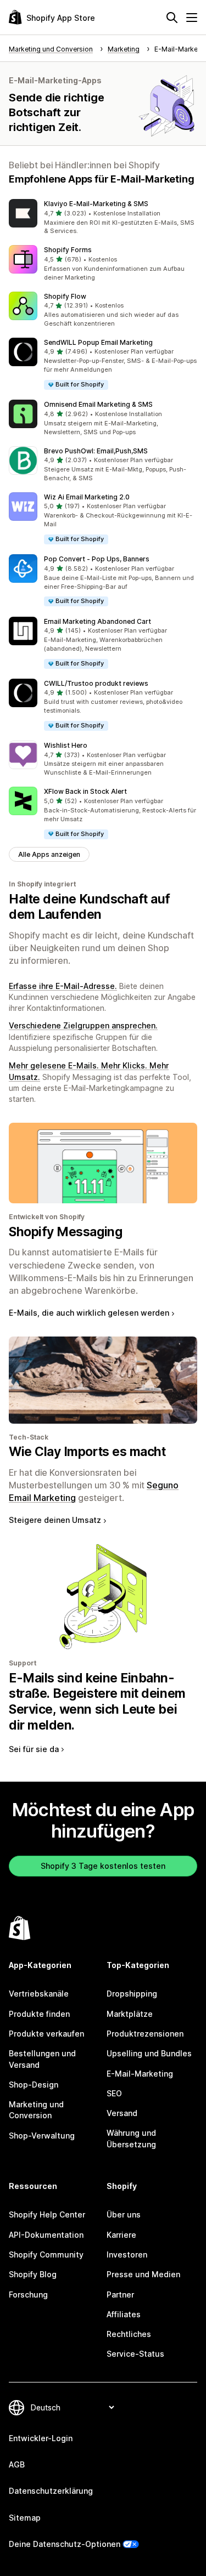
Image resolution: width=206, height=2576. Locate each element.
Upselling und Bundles (149, 2053)
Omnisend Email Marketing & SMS (98, 404)
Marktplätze (130, 2014)
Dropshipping (132, 1994)
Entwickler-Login (41, 2438)
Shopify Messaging (65, 1232)
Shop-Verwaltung (42, 2136)
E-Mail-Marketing (140, 2074)
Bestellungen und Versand (42, 2059)
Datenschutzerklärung (51, 2491)
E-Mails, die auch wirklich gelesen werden (89, 1313)
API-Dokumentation (46, 2235)
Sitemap (25, 2518)
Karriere (121, 2235)
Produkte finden (39, 2014)
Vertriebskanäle (39, 1994)
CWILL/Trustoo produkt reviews (96, 683)
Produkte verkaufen (46, 2034)
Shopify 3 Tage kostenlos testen (103, 1866)
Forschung (28, 2294)
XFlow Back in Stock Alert (85, 791)
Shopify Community (46, 2254)
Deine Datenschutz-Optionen (65, 2544)
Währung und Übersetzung (131, 2138)
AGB (17, 2464)
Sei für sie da (34, 1749)
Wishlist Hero (66, 745)
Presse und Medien (143, 2274)
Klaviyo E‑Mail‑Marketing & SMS (96, 204)
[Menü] (192, 18)
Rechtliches (129, 2334)
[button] (103, 218)
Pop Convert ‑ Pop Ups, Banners (97, 559)
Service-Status (135, 2354)
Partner (120, 2294)
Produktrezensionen (145, 2034)
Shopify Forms (68, 250)
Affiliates (124, 2314)
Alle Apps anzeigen (49, 854)
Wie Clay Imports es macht (87, 1452)
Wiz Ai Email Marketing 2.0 (87, 497)
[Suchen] (172, 18)
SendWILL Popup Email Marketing (98, 342)
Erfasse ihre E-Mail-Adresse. (63, 986)
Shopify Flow (65, 296)
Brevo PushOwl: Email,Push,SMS (96, 451)
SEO (114, 2093)
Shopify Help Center (47, 2214)
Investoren (127, 2254)
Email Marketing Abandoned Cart (98, 621)
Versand (122, 2113)
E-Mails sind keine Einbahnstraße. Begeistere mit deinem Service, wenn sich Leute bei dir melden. (97, 1702)
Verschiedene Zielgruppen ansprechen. (83, 1025)
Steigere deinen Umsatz (55, 1520)
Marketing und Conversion (36, 2110)
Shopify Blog (33, 2274)
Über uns (124, 2214)
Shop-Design (34, 2085)
